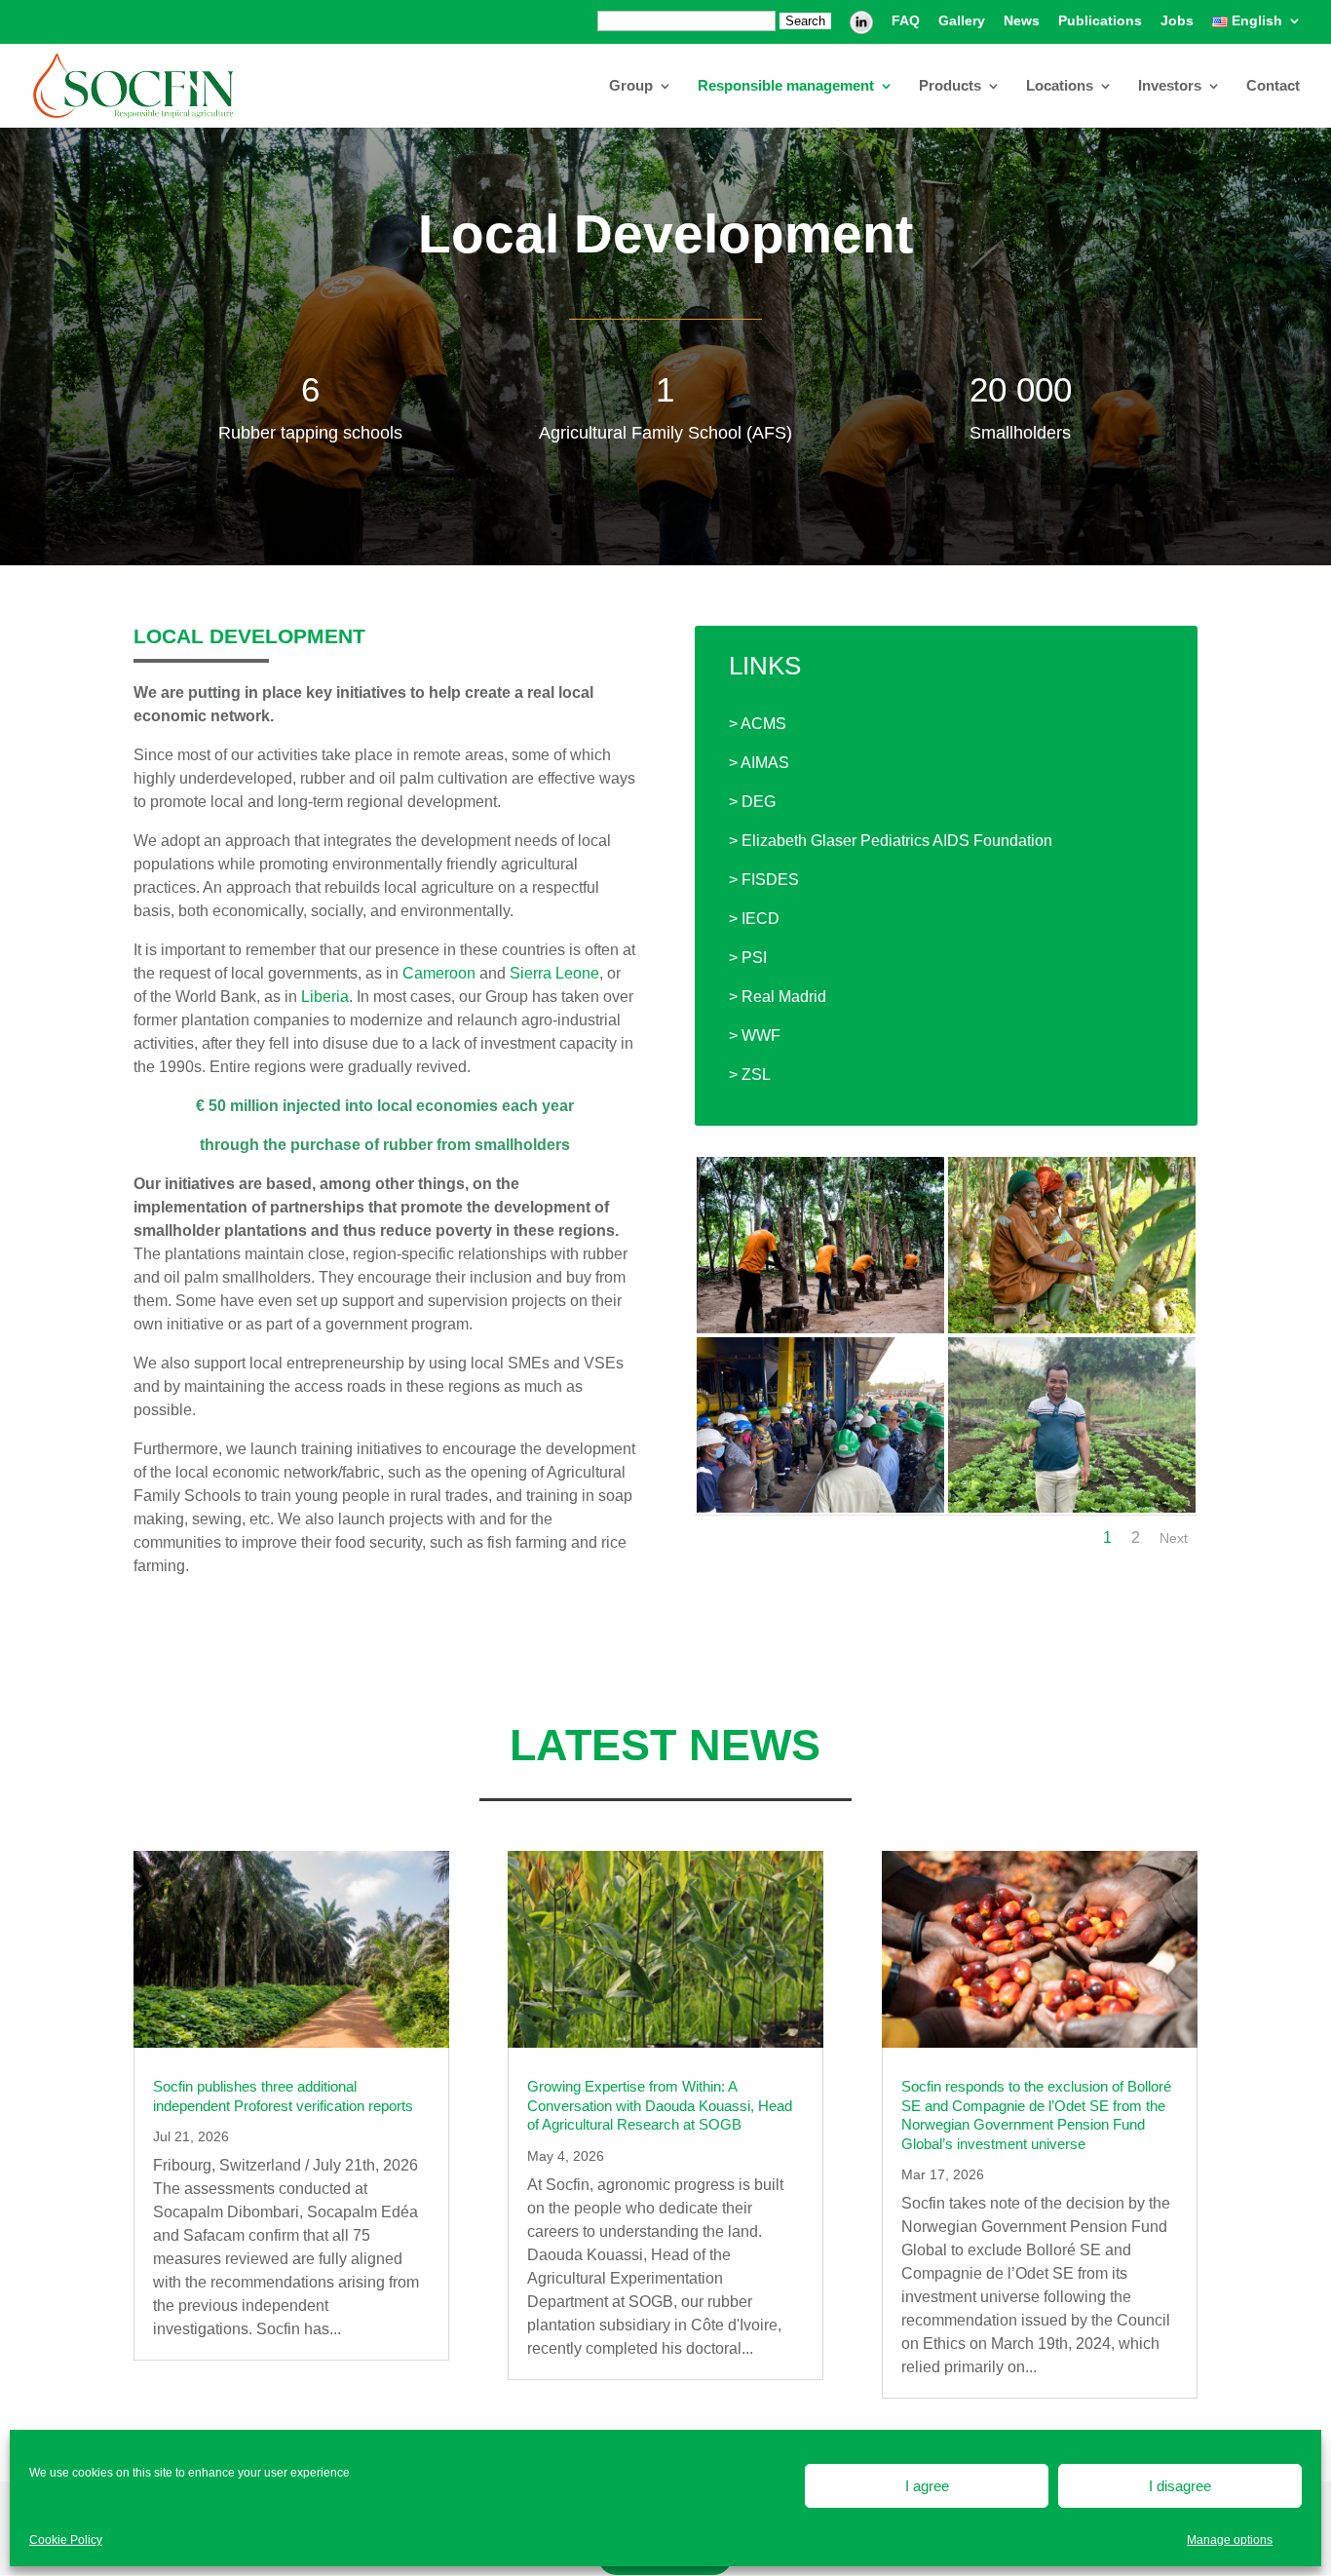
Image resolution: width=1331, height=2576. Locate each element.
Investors (1170, 86)
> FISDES (764, 880)
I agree (927, 2486)
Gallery (962, 21)
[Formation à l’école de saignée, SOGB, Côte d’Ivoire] (820, 1328)
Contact (1273, 86)
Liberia (325, 997)
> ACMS (758, 724)
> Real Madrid (778, 997)
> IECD (754, 919)
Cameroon (439, 973)
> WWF (755, 1036)
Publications (1100, 21)
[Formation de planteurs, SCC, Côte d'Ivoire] (1072, 1328)
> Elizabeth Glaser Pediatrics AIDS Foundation (891, 841)
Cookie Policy (66, 2540)
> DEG (752, 802)
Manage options (1230, 2540)
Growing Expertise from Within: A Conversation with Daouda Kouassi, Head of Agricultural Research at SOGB (660, 2105)
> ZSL (750, 1075)
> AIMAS (759, 763)
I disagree (1180, 2486)
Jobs (1177, 21)
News (1022, 21)
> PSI (748, 958)
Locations (1060, 86)
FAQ (906, 21)
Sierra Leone (554, 973)
